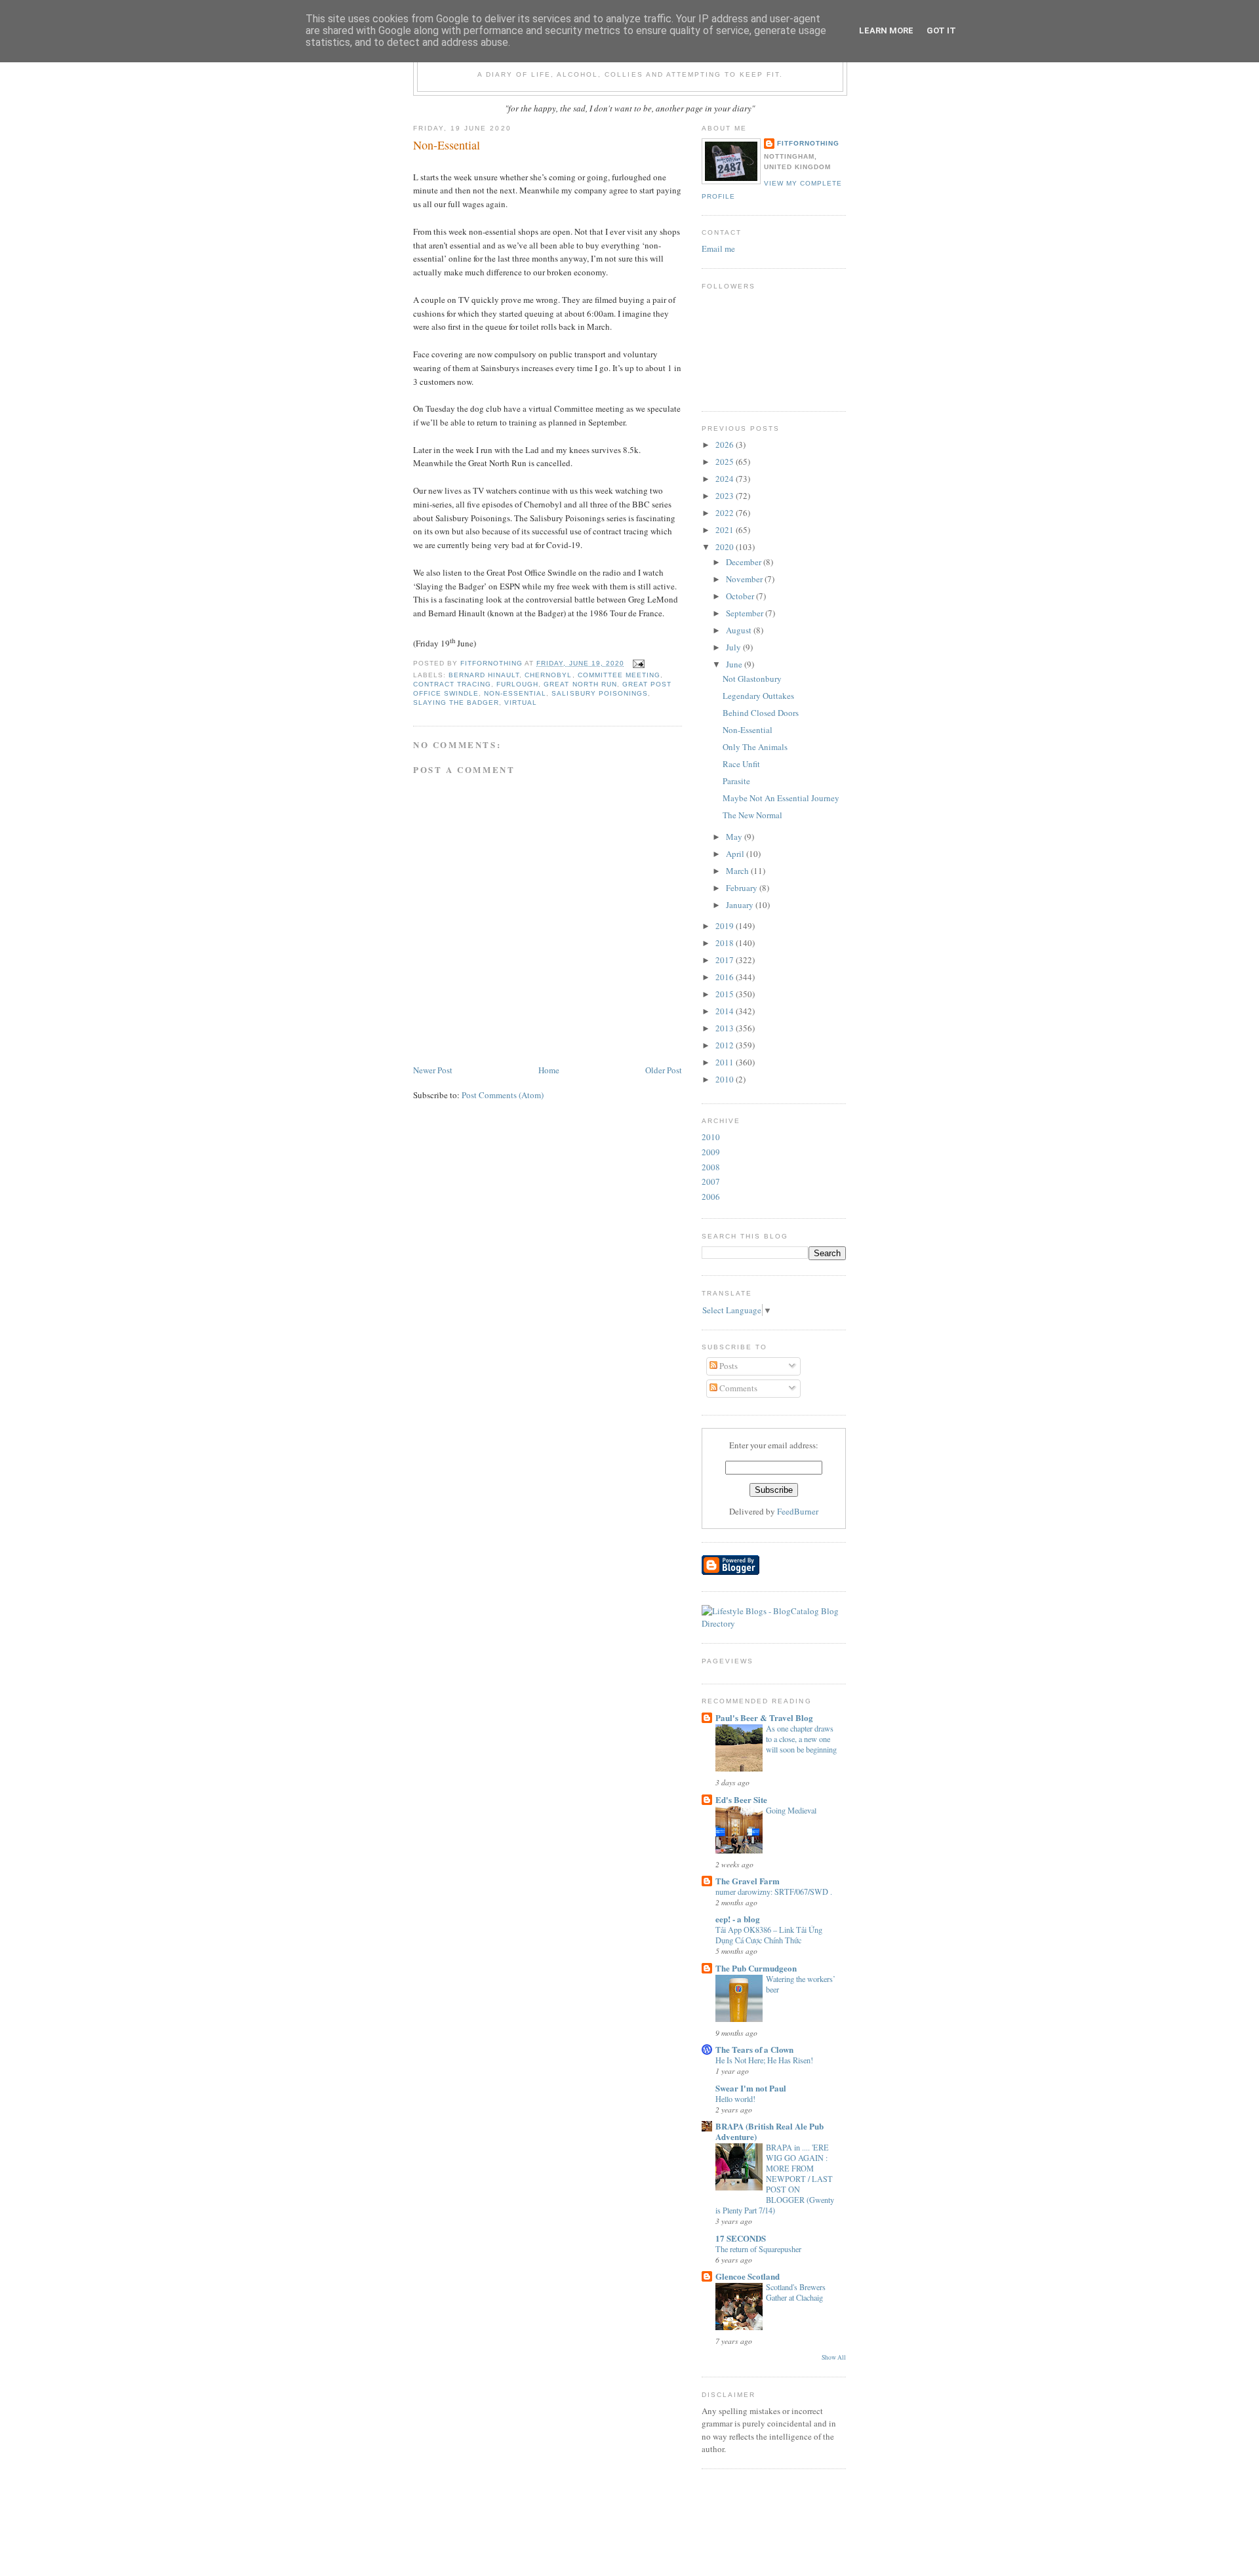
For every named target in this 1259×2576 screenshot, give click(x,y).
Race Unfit (741, 764)
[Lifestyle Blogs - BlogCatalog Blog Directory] (774, 1623)
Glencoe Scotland (748, 2276)
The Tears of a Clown (754, 2049)
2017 (726, 960)
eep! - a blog (738, 1919)
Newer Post (433, 1070)
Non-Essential (748, 730)
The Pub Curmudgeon (756, 1968)
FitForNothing (808, 143)
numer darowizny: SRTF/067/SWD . (774, 1892)
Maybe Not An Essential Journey (781, 798)
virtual (521, 703)
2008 (711, 1167)
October (741, 596)
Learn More (886, 30)
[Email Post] (638, 663)
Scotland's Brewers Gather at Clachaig (796, 2292)
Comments (737, 1388)
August (740, 630)
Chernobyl (548, 675)
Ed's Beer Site (741, 1799)
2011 (726, 1062)
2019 (726, 926)
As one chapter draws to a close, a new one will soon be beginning (801, 1739)
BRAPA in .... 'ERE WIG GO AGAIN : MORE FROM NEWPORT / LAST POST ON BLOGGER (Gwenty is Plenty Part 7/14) (775, 2179)
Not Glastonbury (752, 679)
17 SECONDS (741, 2238)
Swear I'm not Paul (751, 2088)
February (743, 888)
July (734, 647)
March (738, 871)
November (745, 579)
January (741, 905)
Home (549, 1070)
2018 (726, 943)
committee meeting (619, 675)
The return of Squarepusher (758, 2249)
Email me (718, 248)
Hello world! (735, 2099)
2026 (726, 445)
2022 (726, 513)
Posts (728, 1366)
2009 (711, 1152)
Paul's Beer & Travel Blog (764, 1717)
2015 (726, 994)
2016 (726, 977)
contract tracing (452, 684)
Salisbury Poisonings (599, 693)
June (735, 664)
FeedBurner (798, 1511)
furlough (517, 684)
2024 (726, 479)
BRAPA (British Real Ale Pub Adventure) (769, 2131)
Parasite (736, 781)
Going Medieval (791, 1810)
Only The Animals (755, 747)
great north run (580, 684)
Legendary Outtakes (758, 696)
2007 (711, 1181)
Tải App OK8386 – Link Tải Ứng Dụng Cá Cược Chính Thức (769, 1935)
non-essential (515, 693)
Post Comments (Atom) (503, 1095)
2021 (726, 530)
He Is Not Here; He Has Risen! (764, 2060)
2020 (726, 547)
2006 (711, 1197)
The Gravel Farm (748, 1881)
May (735, 837)
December (745, 562)
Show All (834, 2357)
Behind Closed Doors (761, 713)
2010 (726, 1079)
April (736, 854)
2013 (726, 1028)
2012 (726, 1045)
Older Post (664, 1070)
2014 (726, 1011)
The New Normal (752, 815)
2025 (726, 462)
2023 (726, 496)
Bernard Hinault (484, 675)
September (746, 613)
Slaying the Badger (456, 703)
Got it (941, 30)
